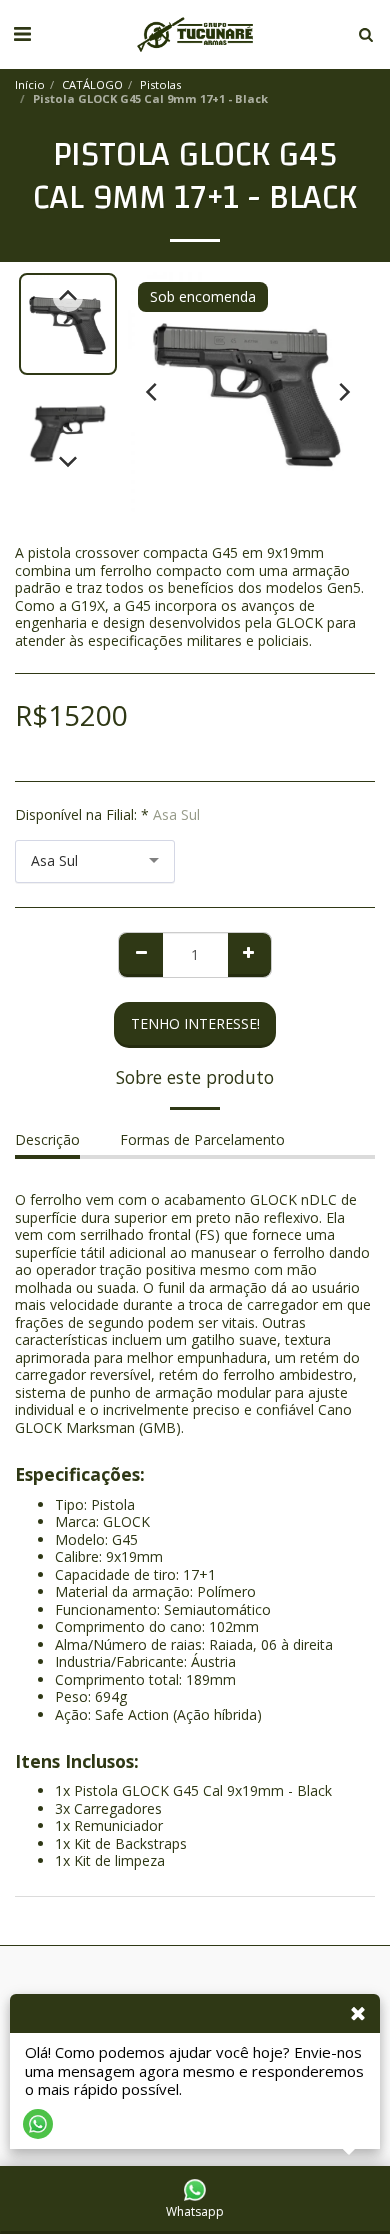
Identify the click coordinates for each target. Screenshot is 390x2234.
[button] (22, 33)
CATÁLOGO (92, 84)
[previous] (153, 392)
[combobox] (95, 861)
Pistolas (160, 84)
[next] (343, 392)
